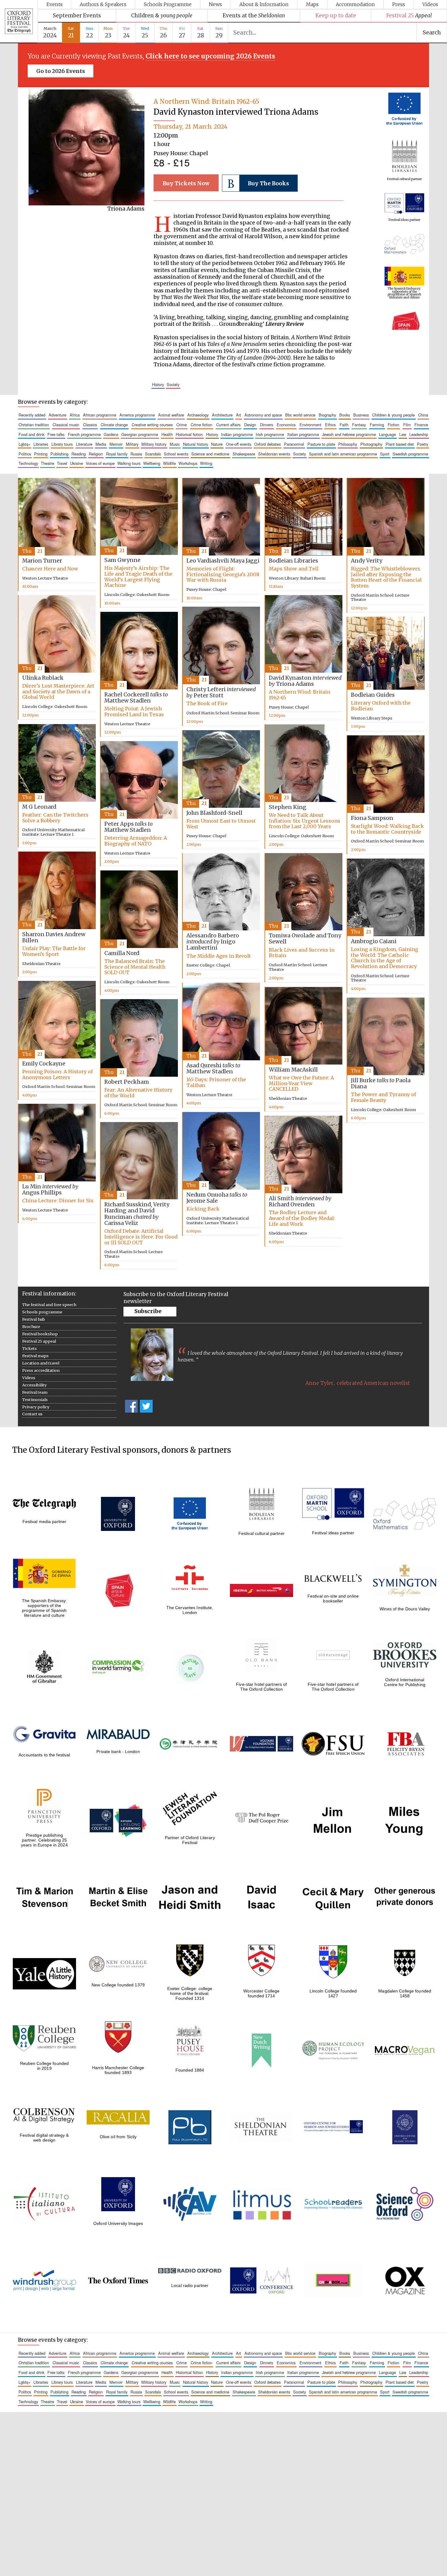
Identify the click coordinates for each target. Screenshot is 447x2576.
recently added (32, 415)
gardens (111, 434)
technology (28, 463)
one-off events (239, 444)
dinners (267, 425)
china (423, 415)
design (250, 425)
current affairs (228, 425)
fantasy (359, 425)
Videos (430, 4)
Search (432, 33)
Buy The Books (268, 183)
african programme (100, 415)
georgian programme (140, 434)
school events (176, 454)
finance (421, 425)
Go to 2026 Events (61, 71)
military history (154, 444)
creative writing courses (152, 425)
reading (79, 454)
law (403, 434)
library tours (62, 444)
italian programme (303, 434)
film (407, 425)
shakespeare (244, 454)
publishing (59, 454)
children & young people (393, 415)
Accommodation (355, 4)
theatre (47, 463)
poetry (423, 444)
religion (96, 454)
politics (25, 454)
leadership (419, 434)
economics (286, 425)
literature (84, 444)
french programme (84, 434)
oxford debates (267, 444)
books (345, 415)
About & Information (264, 4)
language (387, 434)
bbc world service (300, 415)
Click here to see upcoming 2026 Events (210, 56)
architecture (222, 415)
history (158, 384)
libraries (41, 444)
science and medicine (210, 454)
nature (217, 444)
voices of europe (100, 463)
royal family (117, 454)
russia (136, 454)
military (132, 444)
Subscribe (148, 1311)
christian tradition (34, 425)
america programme (137, 415)
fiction (393, 425)
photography (371, 444)
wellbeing (152, 463)
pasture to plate (321, 444)
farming (377, 425)
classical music (66, 425)
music (175, 444)
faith (344, 425)
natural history (196, 444)
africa (75, 415)
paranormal (294, 444)
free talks (56, 434)
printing (41, 454)
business (361, 415)
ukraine (76, 463)
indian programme (237, 434)
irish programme (270, 434)
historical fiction (189, 434)
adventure (57, 415)
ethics (330, 425)
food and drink (31, 434)
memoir (116, 444)
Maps (312, 4)
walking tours (129, 463)
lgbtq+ (24, 444)
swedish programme (410, 454)
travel (62, 463)
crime (182, 425)
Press (399, 4)
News (215, 4)
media (101, 444)
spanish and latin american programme (343, 454)
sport (385, 454)
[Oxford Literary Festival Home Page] (19, 22)
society (173, 384)
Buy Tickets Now (186, 183)
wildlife (169, 463)
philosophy (348, 444)
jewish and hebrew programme (349, 434)
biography (327, 415)
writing (206, 463)
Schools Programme (168, 4)
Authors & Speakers (103, 4)
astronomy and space (263, 415)
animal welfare (171, 415)
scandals (153, 454)
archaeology (198, 415)
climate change (114, 425)
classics (90, 425)
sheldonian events (274, 454)
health (167, 434)
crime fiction (201, 425)
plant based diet (400, 444)
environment (310, 425)
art (239, 415)
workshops (188, 463)
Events (55, 4)
